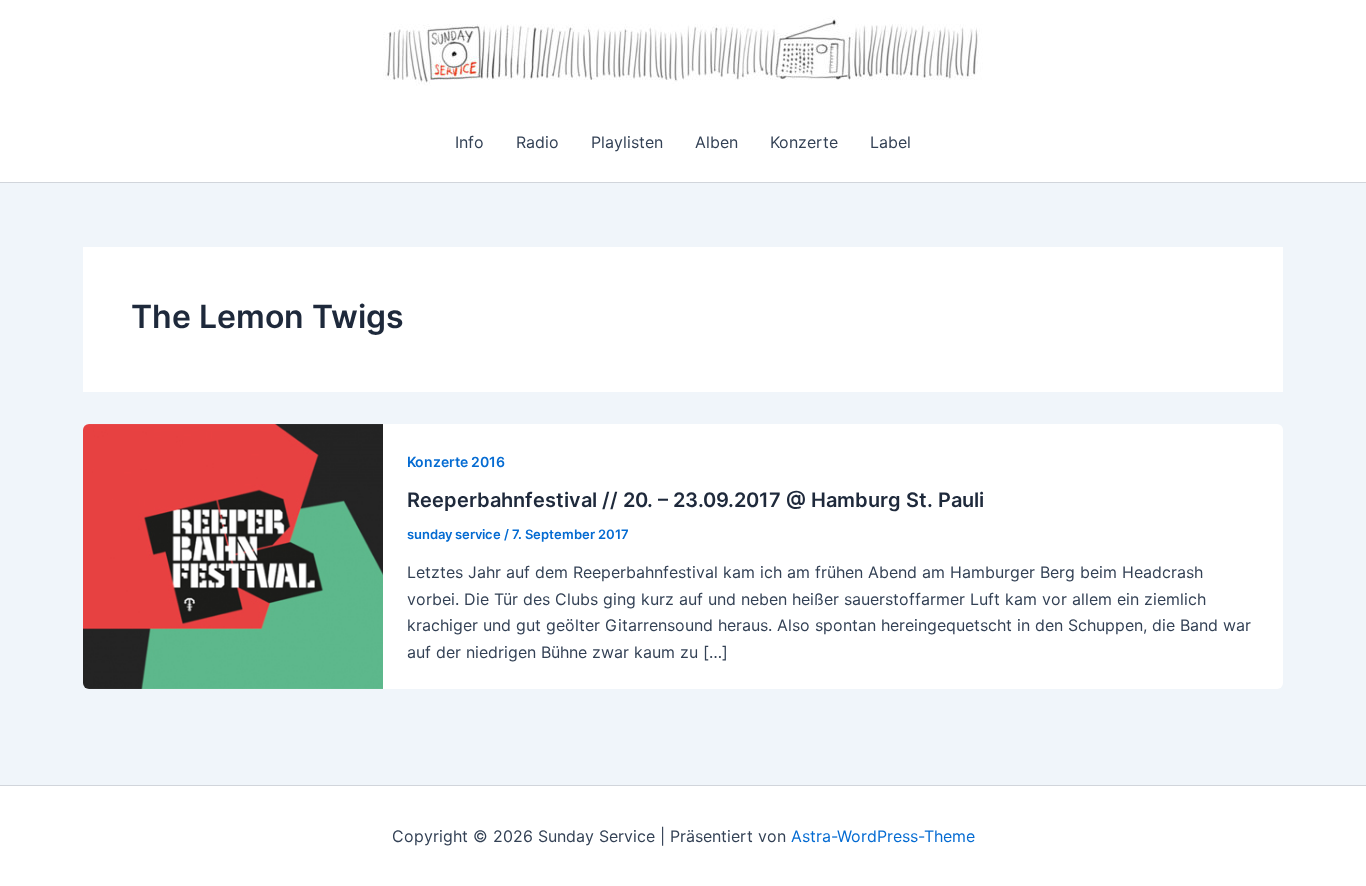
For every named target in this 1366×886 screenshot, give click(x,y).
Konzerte (804, 142)
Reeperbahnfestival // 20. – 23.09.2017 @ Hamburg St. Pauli (695, 500)
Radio (537, 142)
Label (890, 142)
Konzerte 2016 (456, 461)
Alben (716, 142)
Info (469, 142)
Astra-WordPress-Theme (883, 836)
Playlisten (627, 142)
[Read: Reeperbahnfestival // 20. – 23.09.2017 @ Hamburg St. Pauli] (233, 555)
